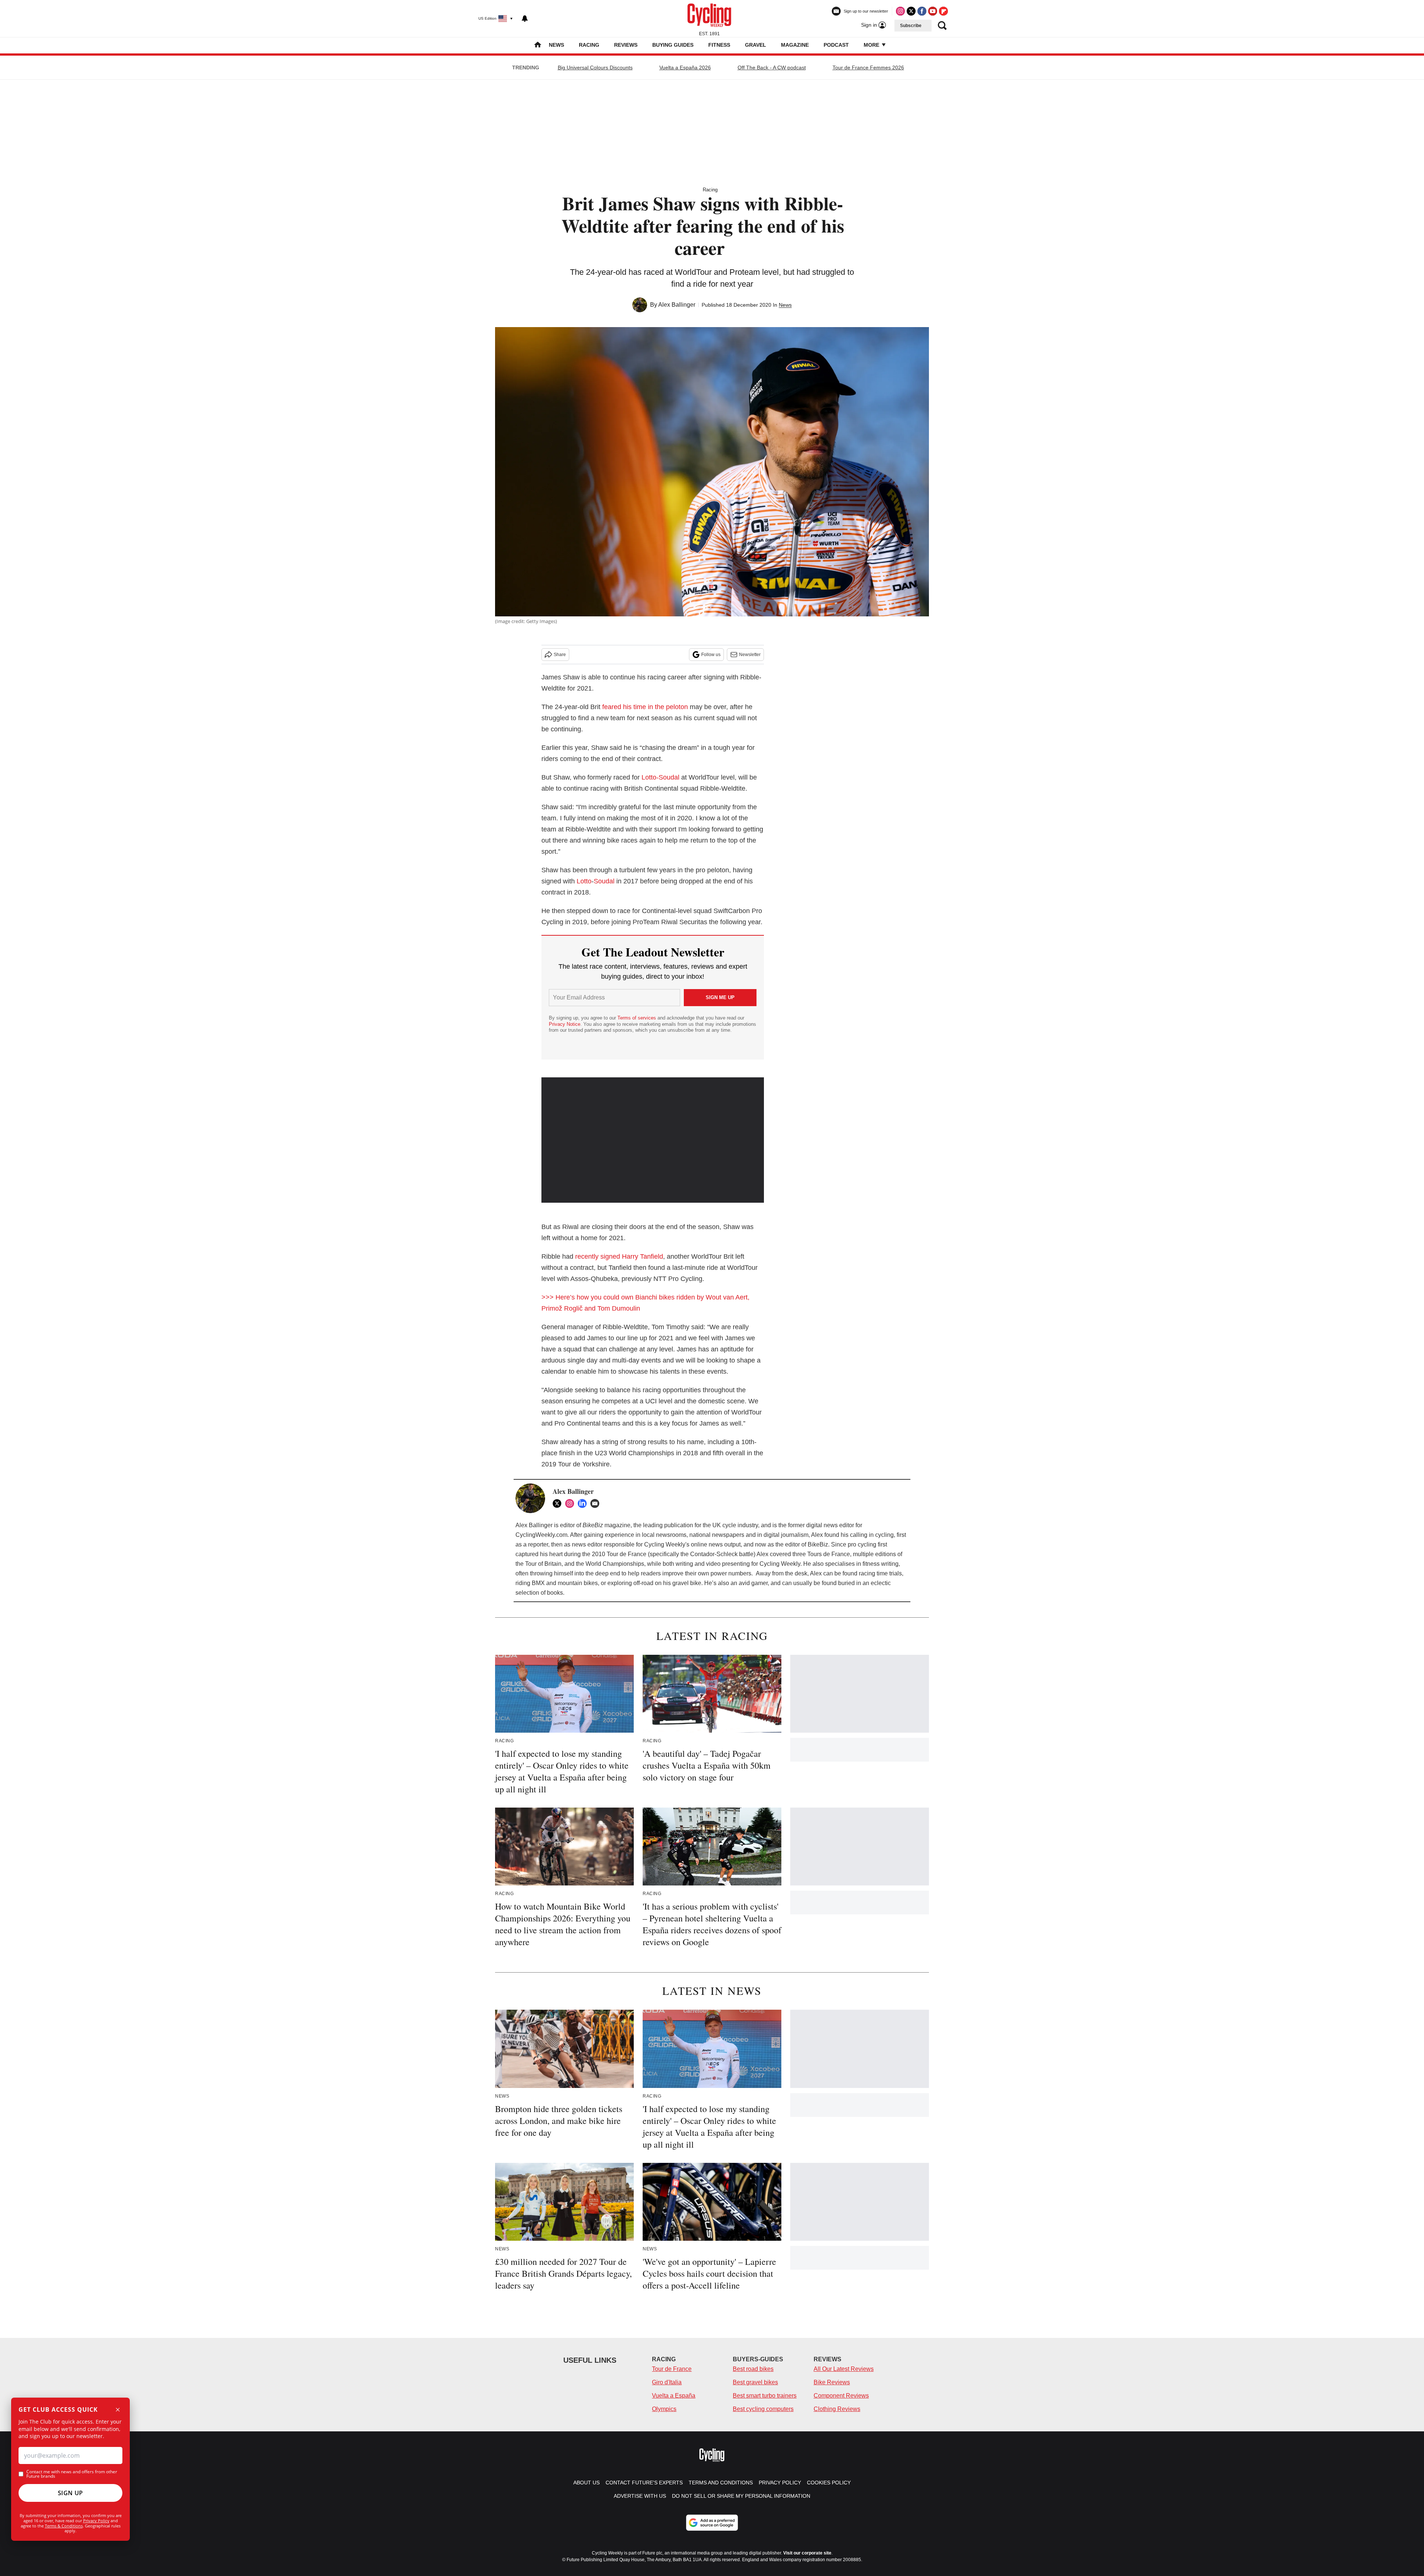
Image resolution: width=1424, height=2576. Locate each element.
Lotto (584, 881)
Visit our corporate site (807, 2553)
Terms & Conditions (64, 2526)
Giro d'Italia (667, 2382)
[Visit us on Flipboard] (943, 11)
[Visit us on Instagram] (900, 11)
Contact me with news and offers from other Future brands (72, 2474)
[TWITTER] (559, 1503)
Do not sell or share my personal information (741, 2496)
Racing (589, 45)
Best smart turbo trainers (765, 2396)
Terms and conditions (721, 2483)
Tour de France (672, 2369)
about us (586, 2483)
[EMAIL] (597, 1503)
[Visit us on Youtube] (933, 11)
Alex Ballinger (677, 305)
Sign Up (70, 2493)
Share (560, 655)
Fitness (719, 45)
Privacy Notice (565, 1024)
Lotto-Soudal (660, 777)
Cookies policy (829, 2483)
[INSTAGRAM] (571, 1503)
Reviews (626, 45)
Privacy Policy (96, 2521)
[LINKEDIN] (584, 1503)
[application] (653, 1140)
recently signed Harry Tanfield (619, 1256)
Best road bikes (753, 2369)
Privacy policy (780, 2483)
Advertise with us (640, 2496)
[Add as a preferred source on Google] (712, 2523)
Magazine (795, 45)
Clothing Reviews (837, 2409)
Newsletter (750, 655)
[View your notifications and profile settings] (525, 19)
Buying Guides (673, 45)
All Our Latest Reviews (844, 2369)
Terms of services (637, 1018)
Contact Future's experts (644, 2483)
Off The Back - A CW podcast (772, 67)
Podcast (836, 45)
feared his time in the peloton (645, 707)
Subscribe (911, 26)
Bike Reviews (832, 2382)
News (556, 45)
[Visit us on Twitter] (911, 11)
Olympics (664, 2409)
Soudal (604, 881)
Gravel (756, 45)
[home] (538, 45)
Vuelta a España (674, 2396)
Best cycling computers (763, 2409)
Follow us (711, 655)
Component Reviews (841, 2396)
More (872, 45)
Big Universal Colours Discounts (595, 67)
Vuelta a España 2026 (685, 67)
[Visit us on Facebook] (922, 11)
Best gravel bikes (755, 2382)
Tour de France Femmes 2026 (868, 67)
